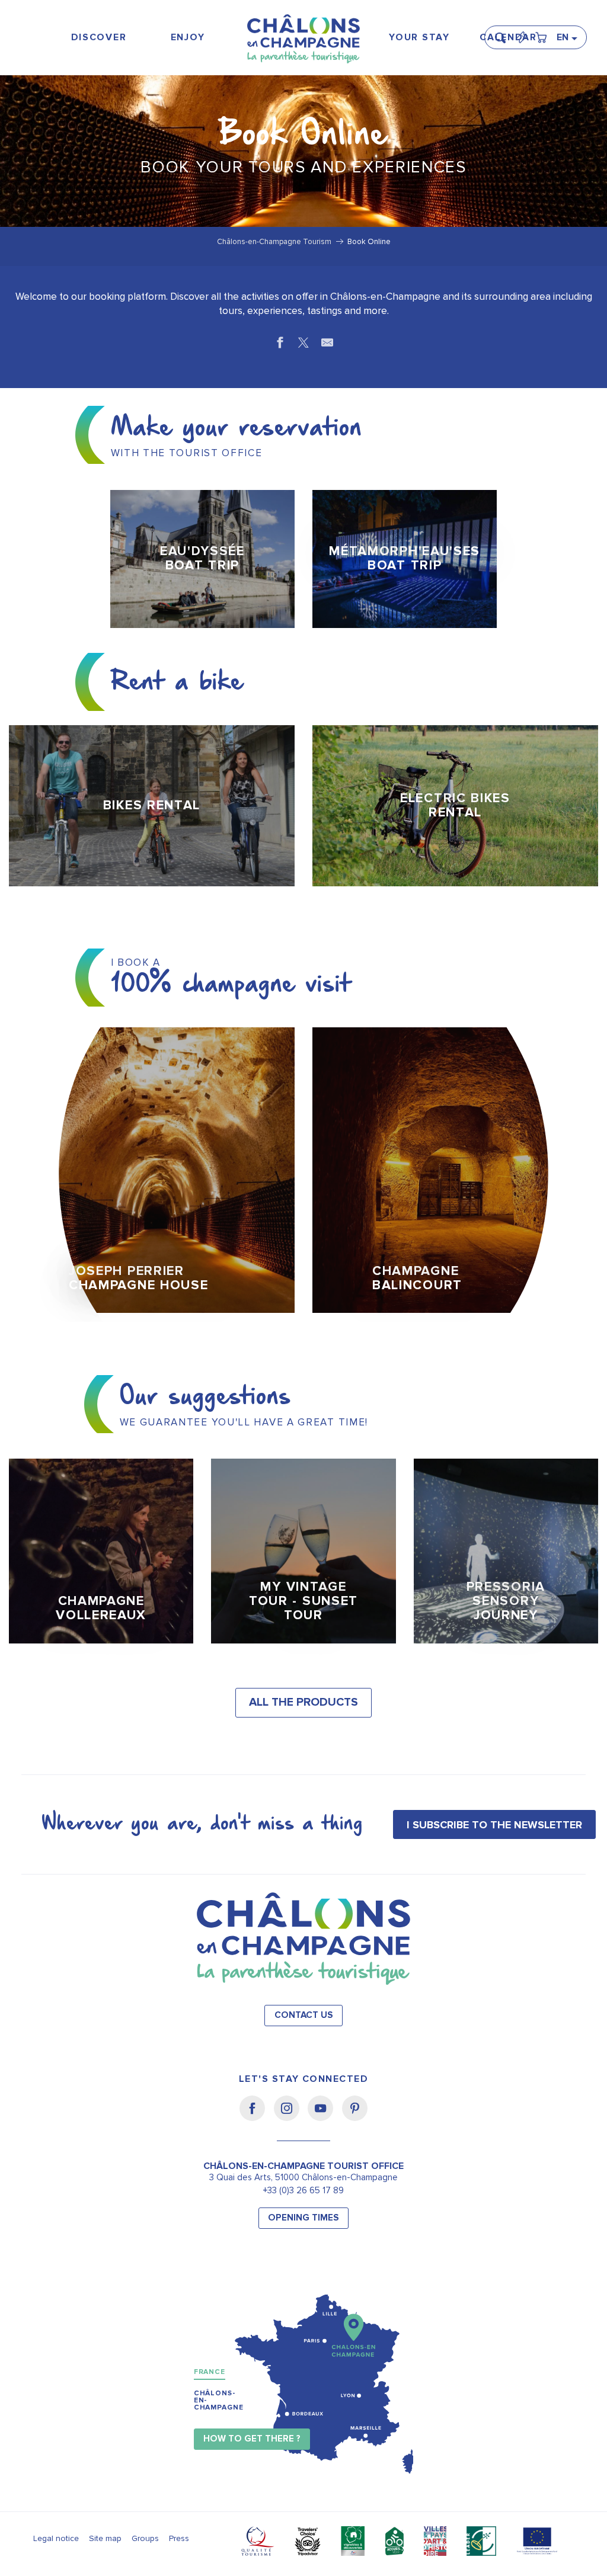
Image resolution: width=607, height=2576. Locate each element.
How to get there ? (252, 2439)
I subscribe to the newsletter (494, 1825)
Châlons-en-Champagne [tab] (219, 2400)
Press (179, 2538)
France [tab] (210, 2372)
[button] (504, 33)
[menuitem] (99, 38)
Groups (145, 2538)
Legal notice (56, 2538)
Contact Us (304, 2015)
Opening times (303, 2218)
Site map (105, 2538)
